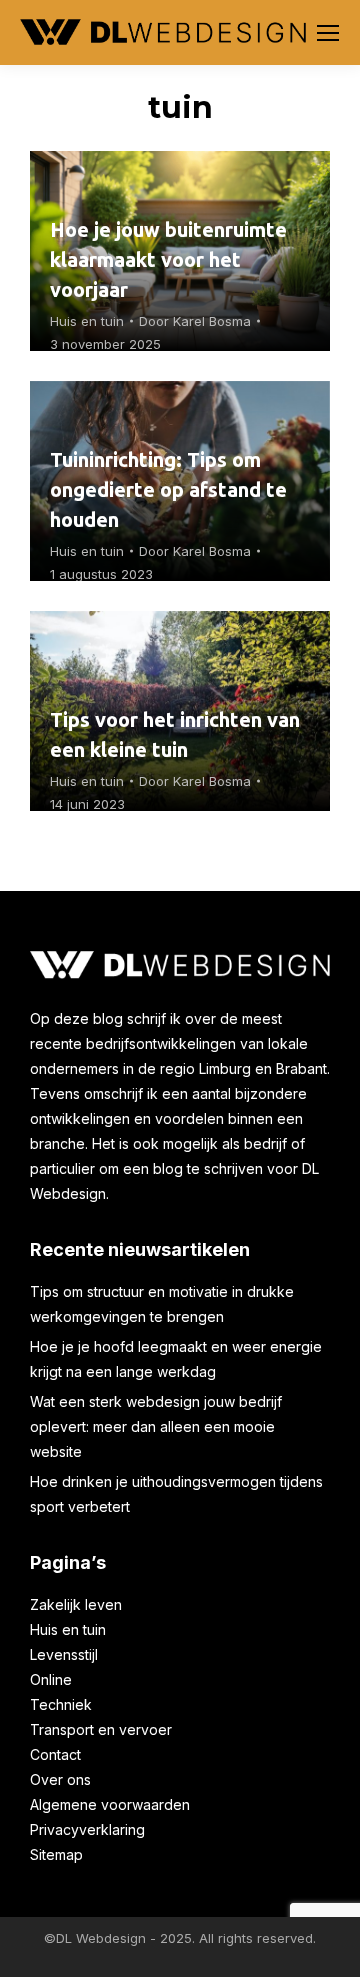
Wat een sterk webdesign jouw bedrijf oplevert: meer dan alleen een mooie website (156, 1426)
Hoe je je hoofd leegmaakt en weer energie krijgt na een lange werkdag (176, 1359)
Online (51, 1679)
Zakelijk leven (76, 1604)
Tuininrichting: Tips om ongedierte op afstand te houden (168, 489)
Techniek (61, 1704)
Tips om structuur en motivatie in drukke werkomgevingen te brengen (162, 1304)
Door (195, 321)
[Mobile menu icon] (328, 33)
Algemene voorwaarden (110, 1804)
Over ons (60, 1779)
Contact (55, 1754)
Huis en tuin (87, 321)
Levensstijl (64, 1654)
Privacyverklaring (87, 1829)
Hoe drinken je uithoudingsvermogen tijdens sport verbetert (176, 1494)
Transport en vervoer (101, 1729)
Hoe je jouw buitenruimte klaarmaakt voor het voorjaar (168, 259)
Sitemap (56, 1854)
